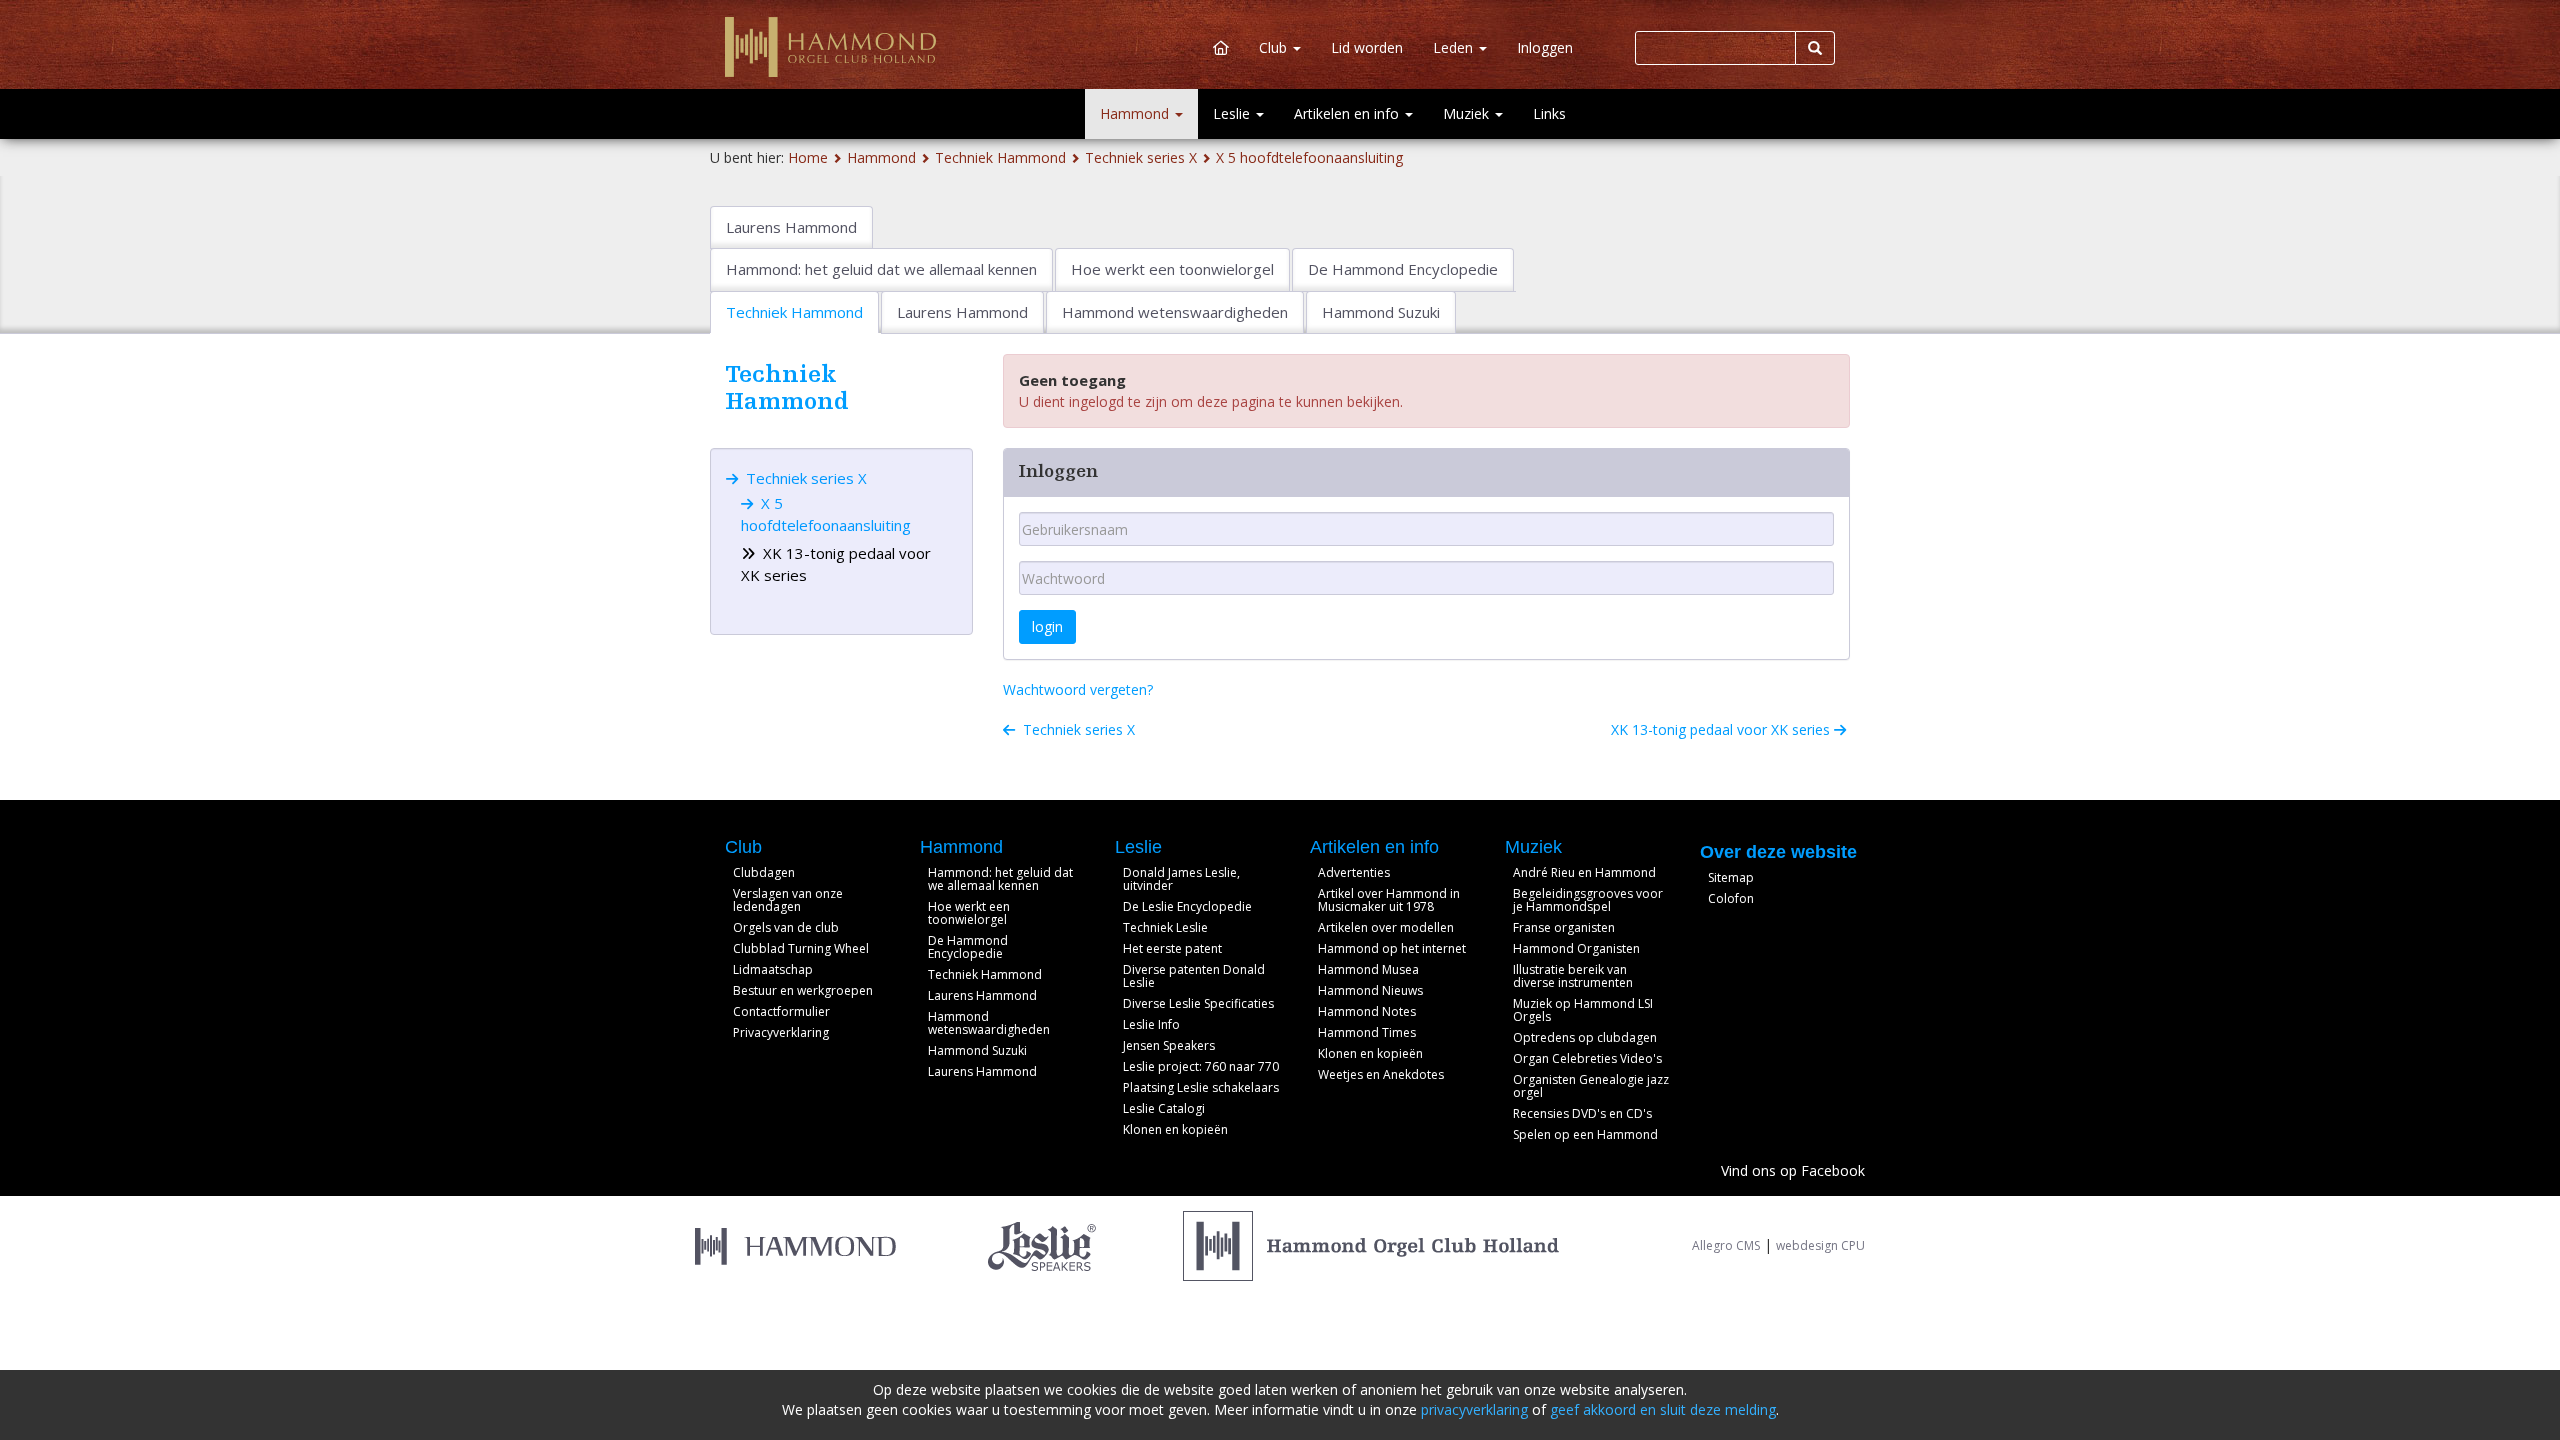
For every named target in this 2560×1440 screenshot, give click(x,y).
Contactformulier (781, 1011)
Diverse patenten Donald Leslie (1194, 976)
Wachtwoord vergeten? (1078, 689)
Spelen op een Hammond (1585, 1134)
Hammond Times (1367, 1032)
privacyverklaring (1474, 1409)
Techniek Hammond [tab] (794, 312)
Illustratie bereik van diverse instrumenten (1573, 976)
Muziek (1468, 113)
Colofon (1731, 898)
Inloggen (1545, 47)
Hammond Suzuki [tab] (1381, 312)
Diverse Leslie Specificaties (1198, 1003)
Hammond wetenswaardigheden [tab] (1175, 312)
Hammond (1136, 113)
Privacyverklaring (781, 1032)
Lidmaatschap (773, 969)
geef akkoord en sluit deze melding (1663, 1409)
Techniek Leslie (1165, 927)
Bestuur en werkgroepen (803, 990)
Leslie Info (1151, 1024)
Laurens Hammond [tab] (791, 227)
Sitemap (1731, 877)
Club (1275, 47)
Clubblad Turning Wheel (801, 948)
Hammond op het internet (1392, 948)
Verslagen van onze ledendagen (788, 900)
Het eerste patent (1172, 948)
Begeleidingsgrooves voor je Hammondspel (1588, 900)
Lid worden (1367, 47)
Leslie (1233, 113)
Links (1549, 113)
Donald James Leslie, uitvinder (1181, 879)
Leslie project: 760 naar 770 (1201, 1066)
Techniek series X (1141, 157)
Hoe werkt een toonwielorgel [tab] (1172, 269)
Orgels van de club (786, 927)
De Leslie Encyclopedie (1187, 906)
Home (808, 157)
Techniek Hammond (1000, 157)
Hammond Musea (1368, 969)
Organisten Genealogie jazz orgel (1591, 1086)
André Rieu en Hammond (1584, 872)
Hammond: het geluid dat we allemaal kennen (1000, 879)
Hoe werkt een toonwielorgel (969, 913)
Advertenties (1354, 872)
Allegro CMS (1726, 1245)
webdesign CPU (1820, 1245)
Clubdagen (764, 872)
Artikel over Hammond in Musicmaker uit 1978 (1389, 900)
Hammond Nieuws (1370, 990)
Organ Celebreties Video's (1587, 1058)
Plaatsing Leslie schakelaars (1201, 1087)
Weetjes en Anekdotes (1381, 1074)
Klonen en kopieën (1175, 1129)
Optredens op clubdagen (1585, 1037)
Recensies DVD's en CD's (1582, 1113)
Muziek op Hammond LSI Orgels (1583, 1010)
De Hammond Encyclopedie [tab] (1403, 269)
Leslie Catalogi (1164, 1108)
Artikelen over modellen (1386, 927)
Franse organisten (1564, 927)
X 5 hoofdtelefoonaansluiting (1309, 157)
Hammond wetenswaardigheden (989, 1023)
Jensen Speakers (1169, 1045)
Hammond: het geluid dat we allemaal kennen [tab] (881, 269)
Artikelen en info (1348, 113)
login (1047, 626)
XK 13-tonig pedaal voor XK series (1722, 729)
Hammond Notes (1367, 1011)
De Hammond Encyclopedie (968, 947)
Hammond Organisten (1576, 948)
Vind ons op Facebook (1793, 1170)
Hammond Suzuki (977, 1050)
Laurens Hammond (982, 995)
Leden (1455, 47)
